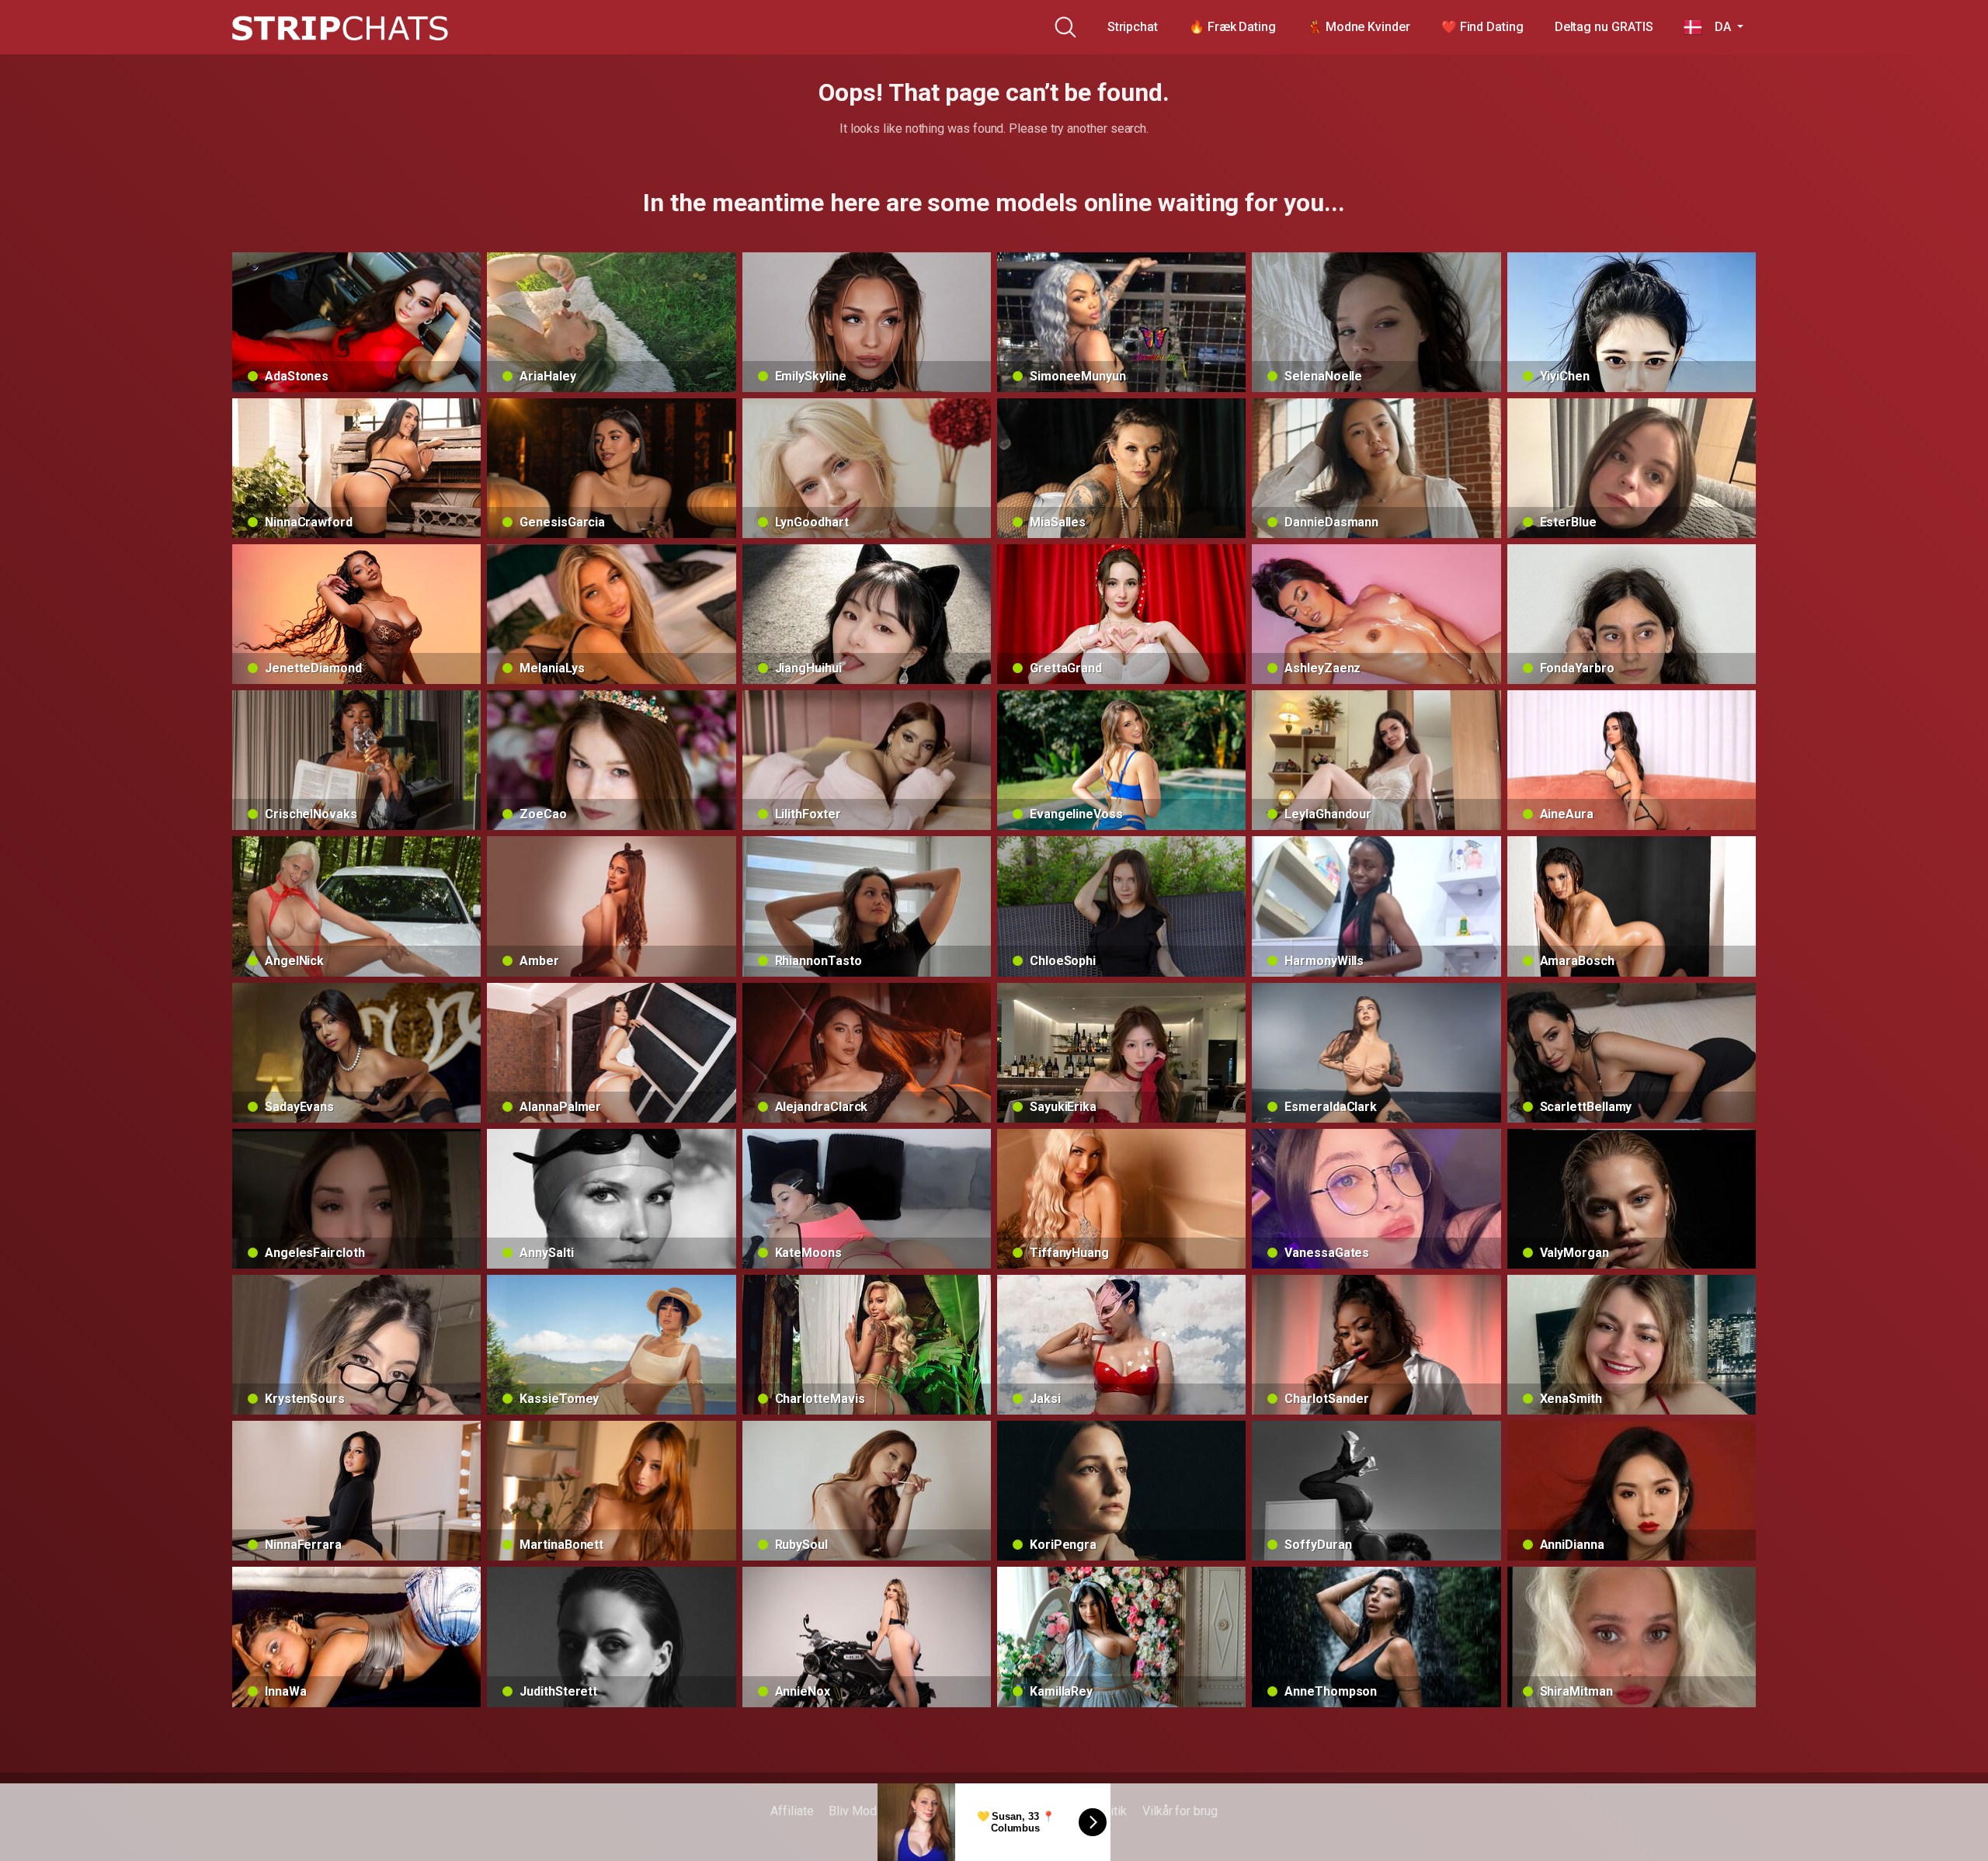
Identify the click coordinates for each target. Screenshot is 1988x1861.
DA (1718, 27)
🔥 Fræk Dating (1232, 27)
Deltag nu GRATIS (1604, 27)
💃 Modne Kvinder (1359, 27)
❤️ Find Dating (1482, 27)
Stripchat (1133, 27)
